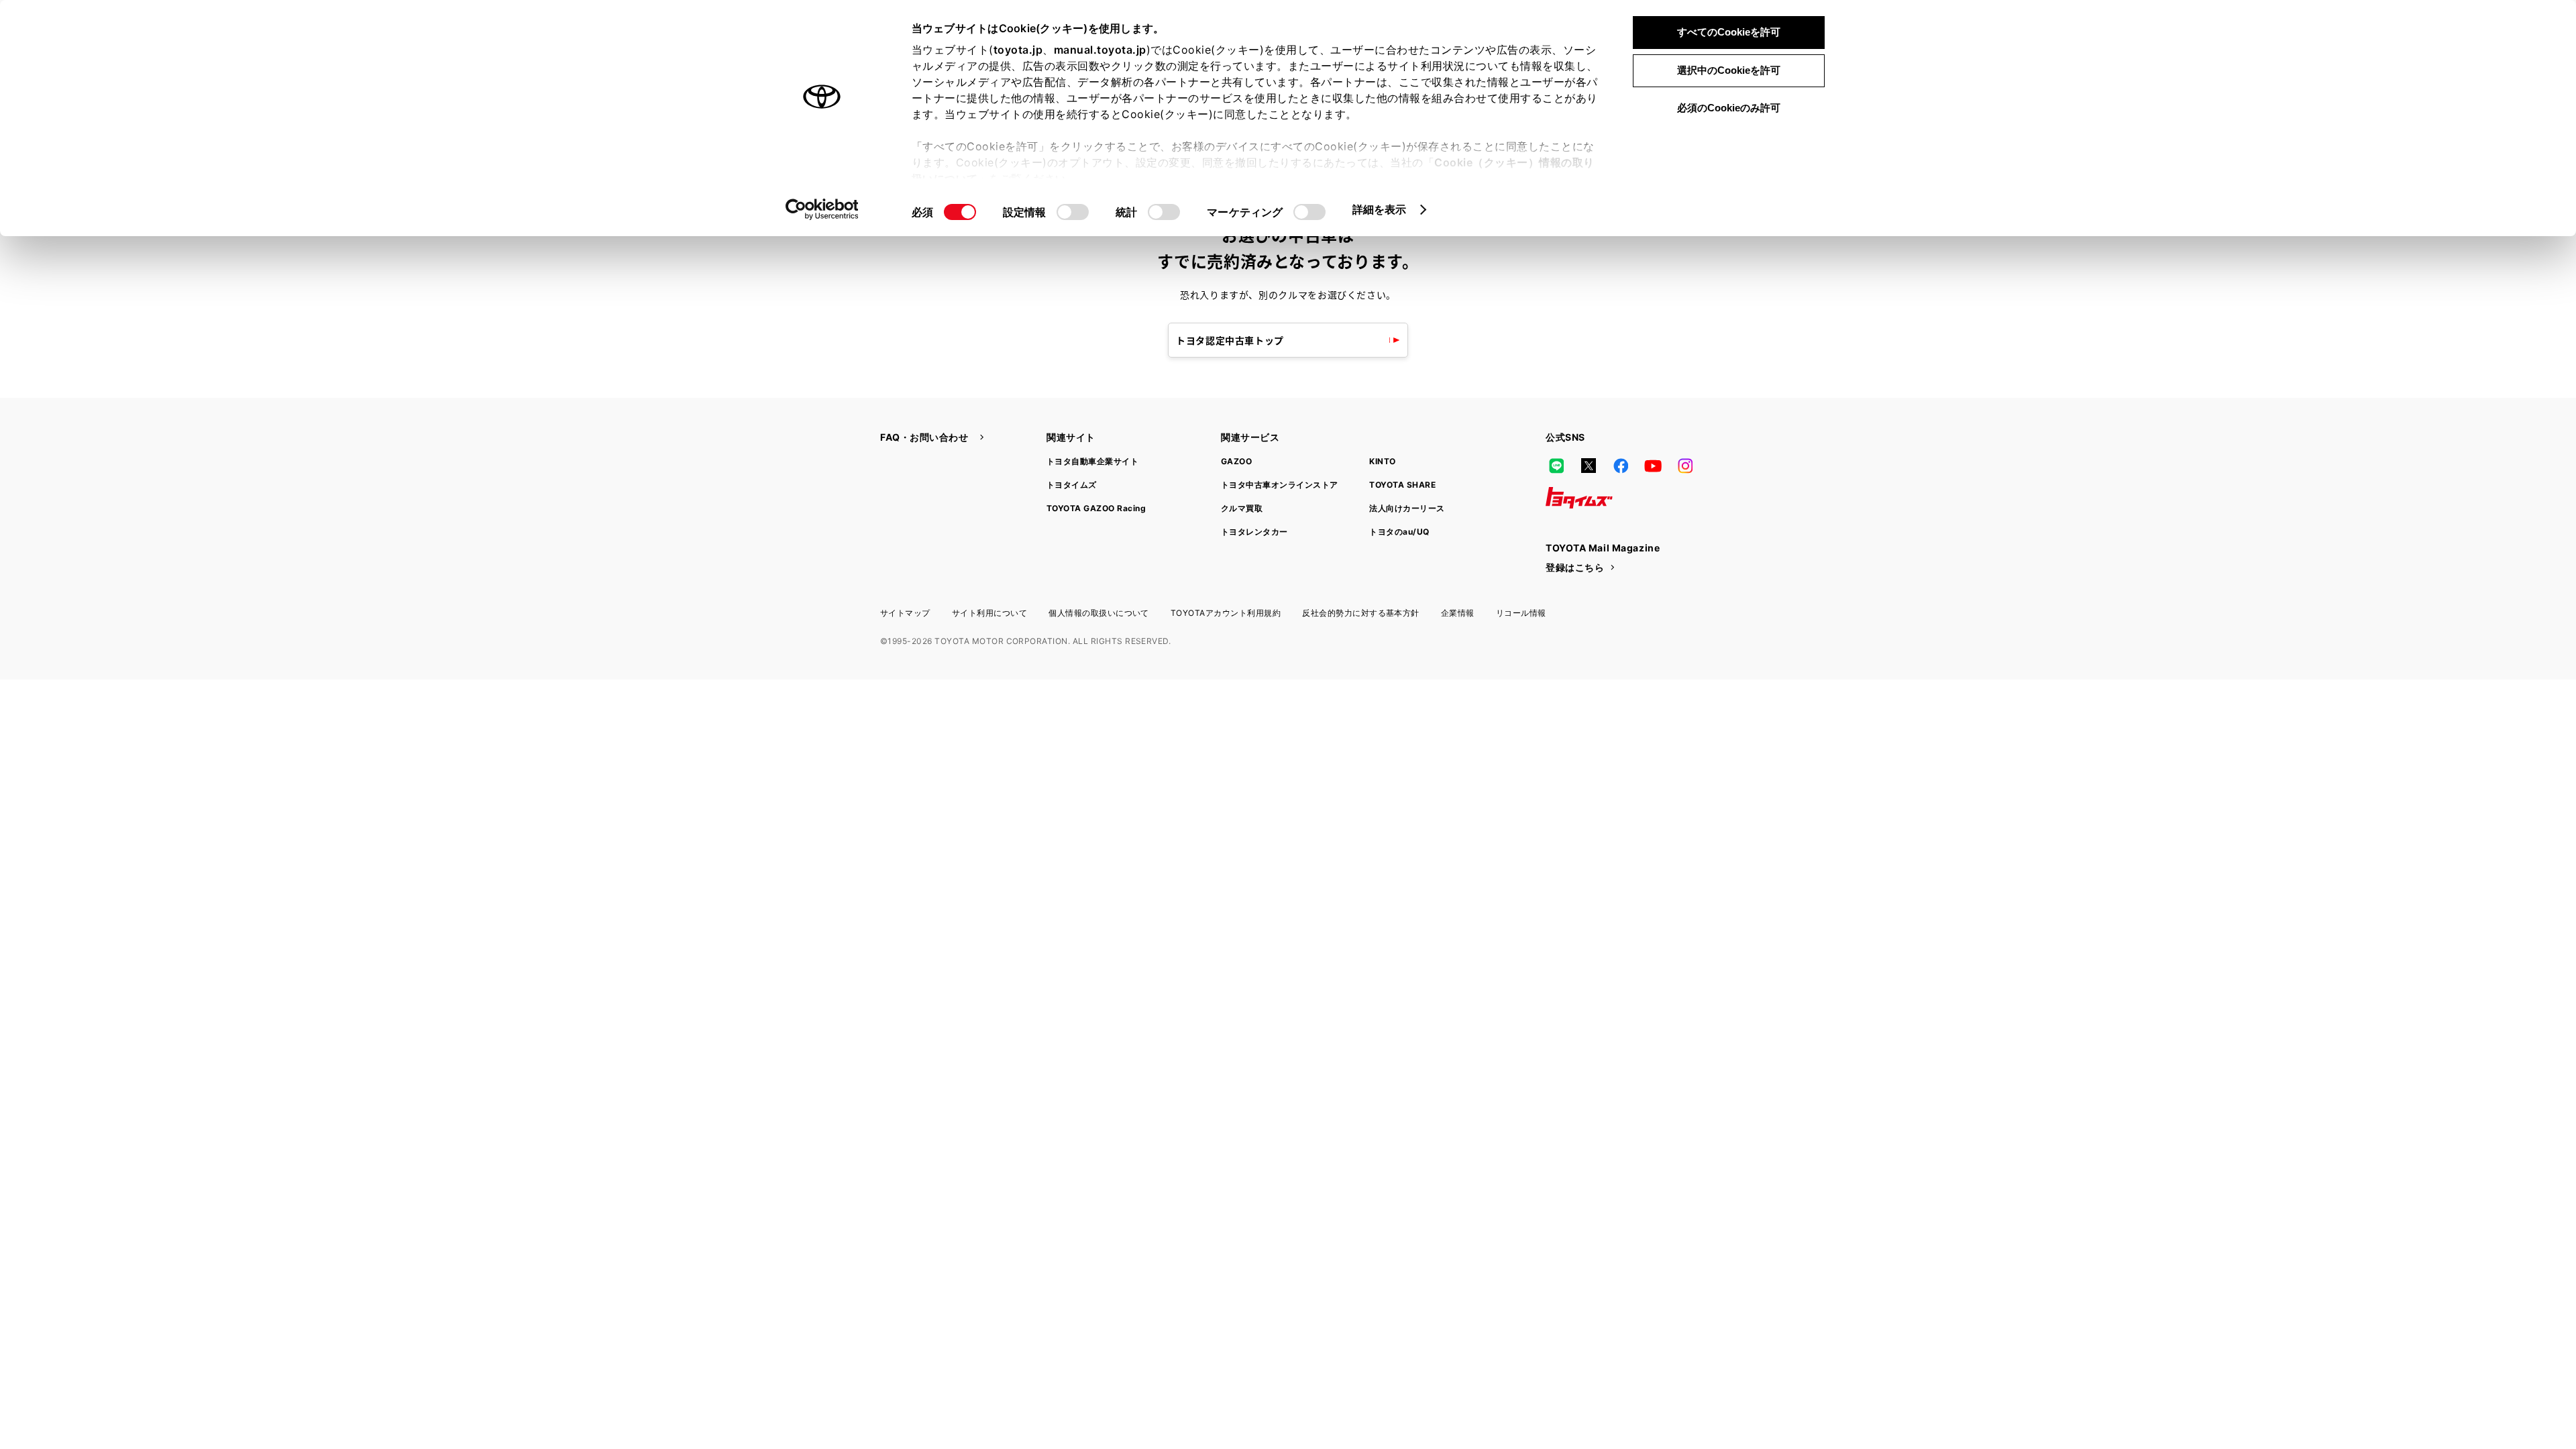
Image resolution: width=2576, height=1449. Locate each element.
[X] (1589, 466)
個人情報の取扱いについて (1099, 613)
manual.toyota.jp (1100, 50)
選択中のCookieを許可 (1729, 70)
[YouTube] (1653, 466)
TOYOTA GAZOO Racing (1096, 508)
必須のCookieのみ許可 (1729, 108)
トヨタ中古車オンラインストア (1280, 485)
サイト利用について (989, 613)
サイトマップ (905, 613)
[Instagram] (1685, 466)
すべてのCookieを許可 (1729, 32)
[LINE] (1556, 466)
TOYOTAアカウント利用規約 (1226, 613)
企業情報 (1458, 613)
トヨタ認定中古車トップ (1230, 340)
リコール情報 (1521, 613)
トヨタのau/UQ (1399, 532)
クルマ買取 (1242, 508)
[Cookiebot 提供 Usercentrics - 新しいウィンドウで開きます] (822, 209)
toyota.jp (1018, 50)
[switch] (1073, 212)
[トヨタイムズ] (1579, 498)
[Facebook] (1621, 466)
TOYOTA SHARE (1402, 485)
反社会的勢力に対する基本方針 (1361, 613)
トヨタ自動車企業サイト (1092, 461)
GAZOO (1236, 461)
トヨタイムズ (1072, 485)
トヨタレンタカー (1254, 532)
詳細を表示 (1380, 209)
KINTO (1382, 461)
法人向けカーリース (1407, 508)
